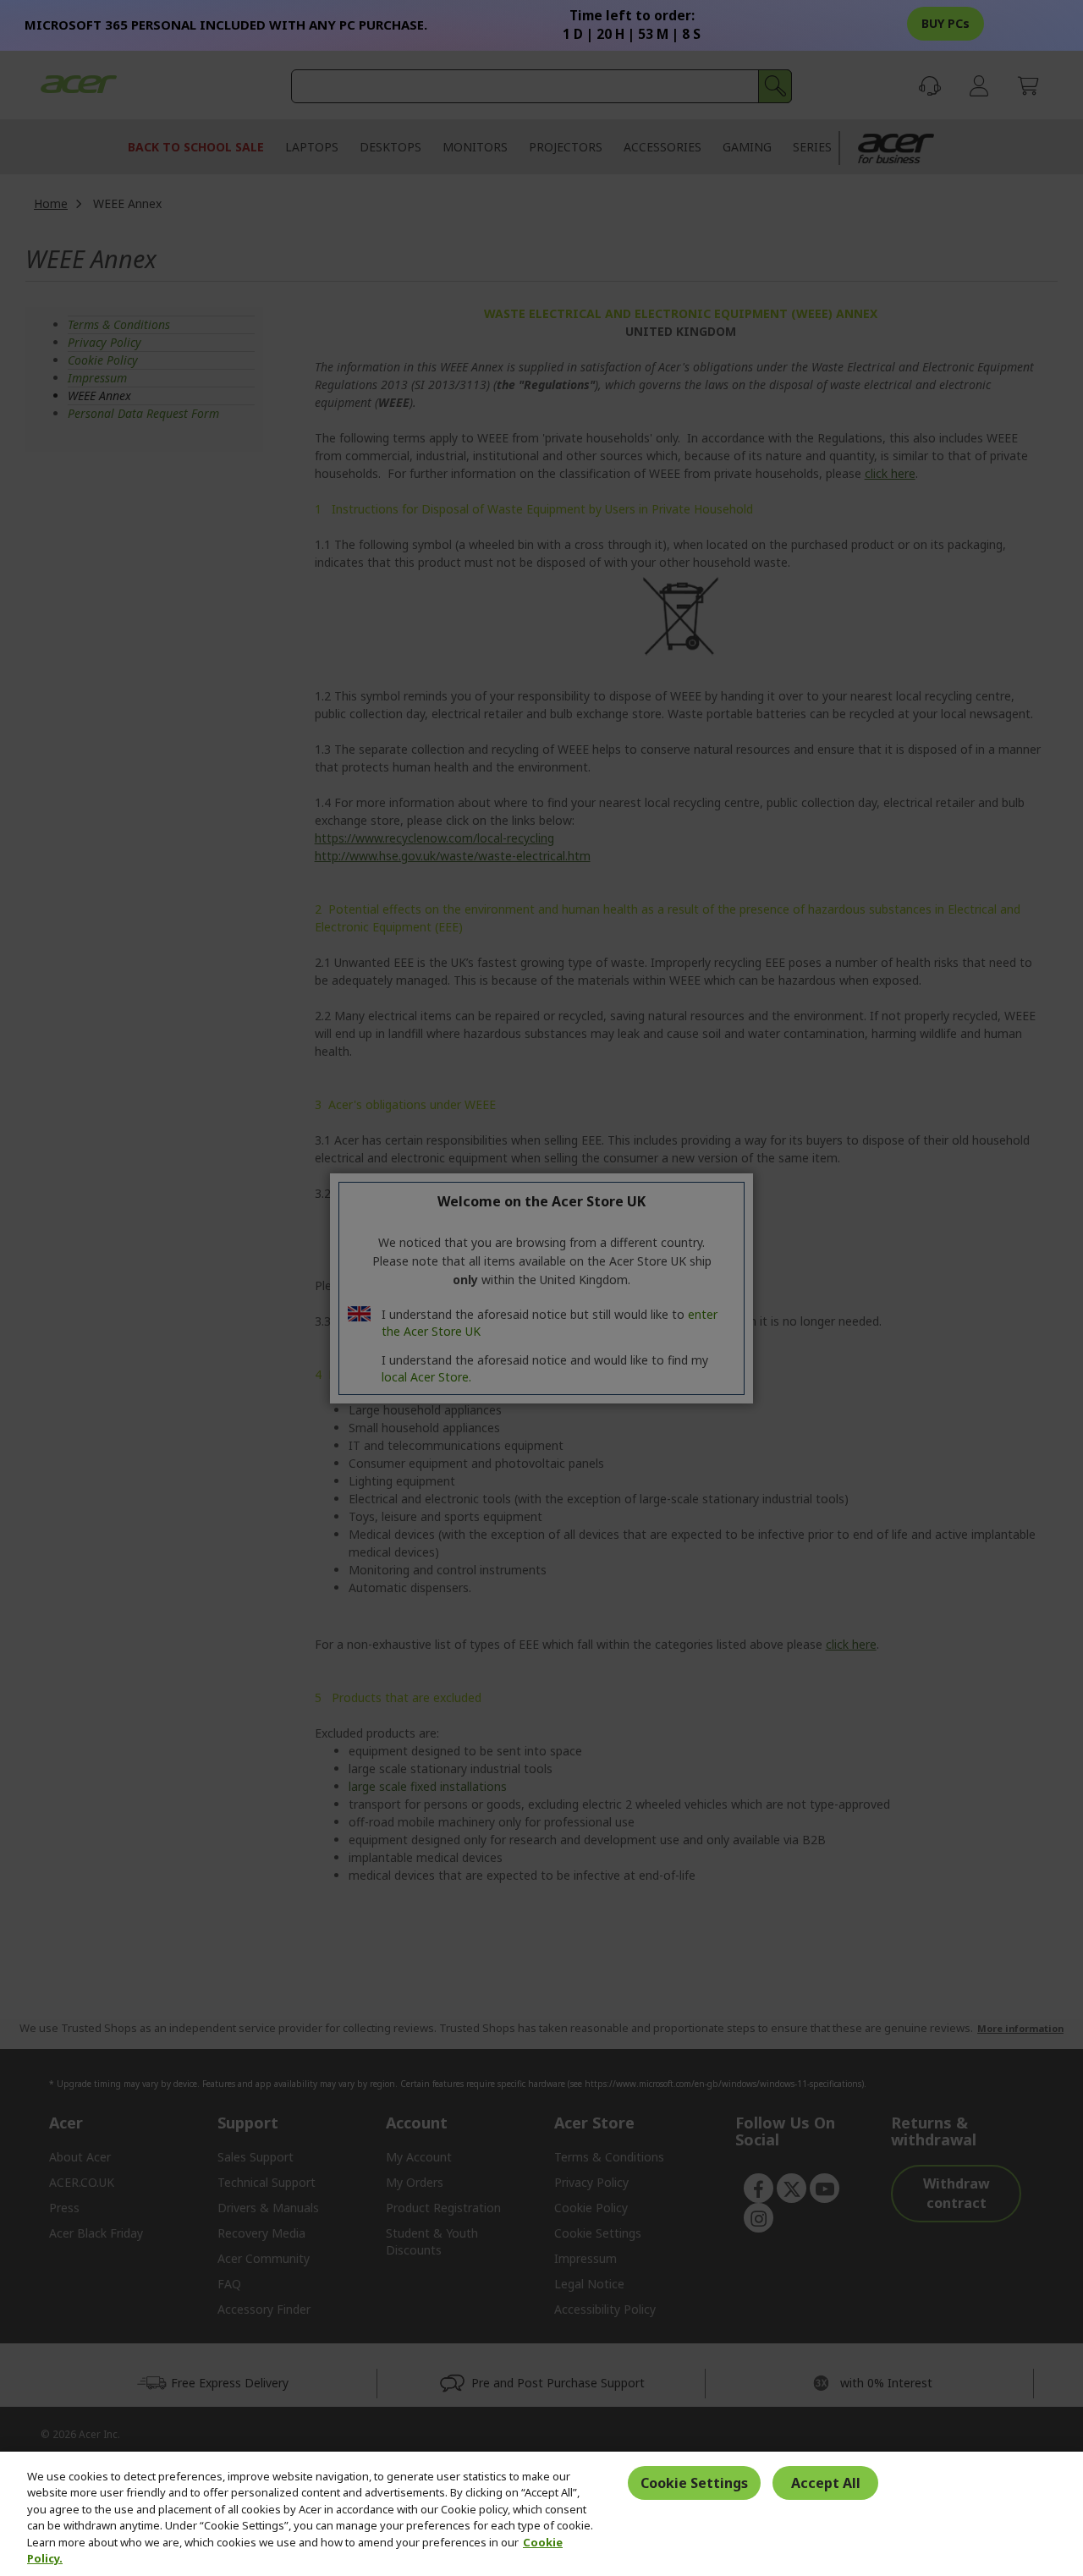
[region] (541, 2514)
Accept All (826, 2483)
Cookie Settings (694, 2483)
